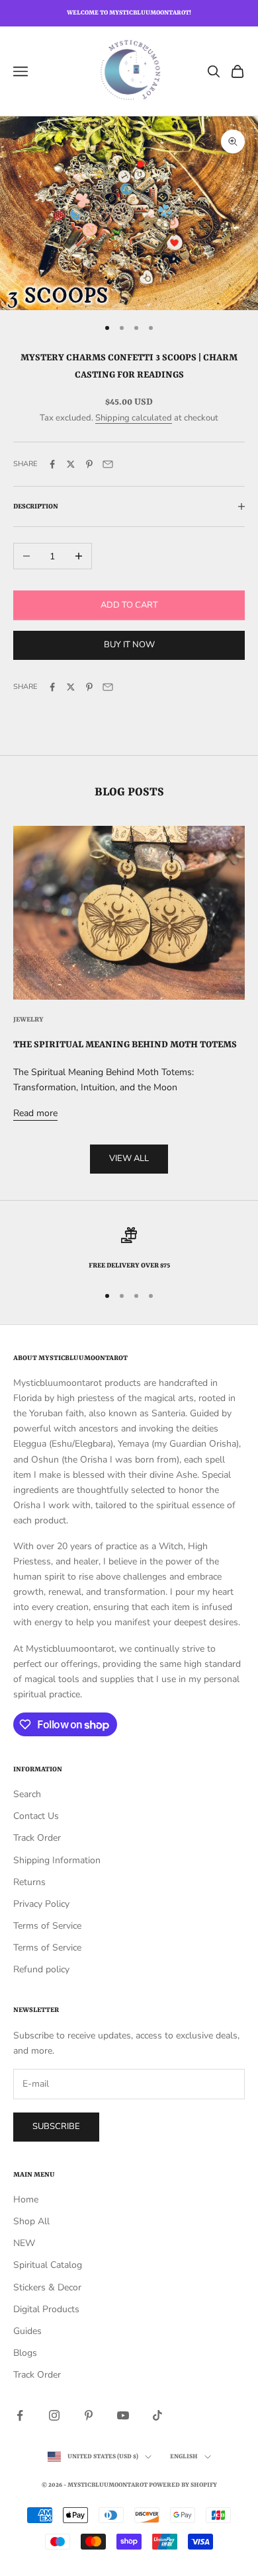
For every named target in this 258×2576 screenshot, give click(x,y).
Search (27, 1794)
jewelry (28, 1020)
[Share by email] (108, 464)
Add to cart (129, 605)
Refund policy (41, 1969)
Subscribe (56, 2126)
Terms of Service (47, 1926)
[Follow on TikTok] (157, 2415)
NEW (24, 2243)
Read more (35, 1113)
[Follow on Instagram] (54, 2415)
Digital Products (46, 2309)
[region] (129, 1250)
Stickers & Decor (47, 2287)
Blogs (25, 2353)
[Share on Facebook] (52, 464)
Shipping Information (57, 1860)
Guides (27, 2331)
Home (26, 2199)
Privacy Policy (41, 1904)
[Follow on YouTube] (123, 2415)
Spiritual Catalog (48, 2265)
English (184, 2457)
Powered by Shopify (183, 2485)
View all (129, 1158)
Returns (29, 1882)
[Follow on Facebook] (20, 2415)
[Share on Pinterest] (89, 464)
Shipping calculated (134, 418)
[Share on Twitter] (71, 464)
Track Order (37, 1838)
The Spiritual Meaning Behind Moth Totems (125, 1045)
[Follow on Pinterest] (89, 2415)
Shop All (31, 2221)
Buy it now (129, 645)
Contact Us (36, 1816)
